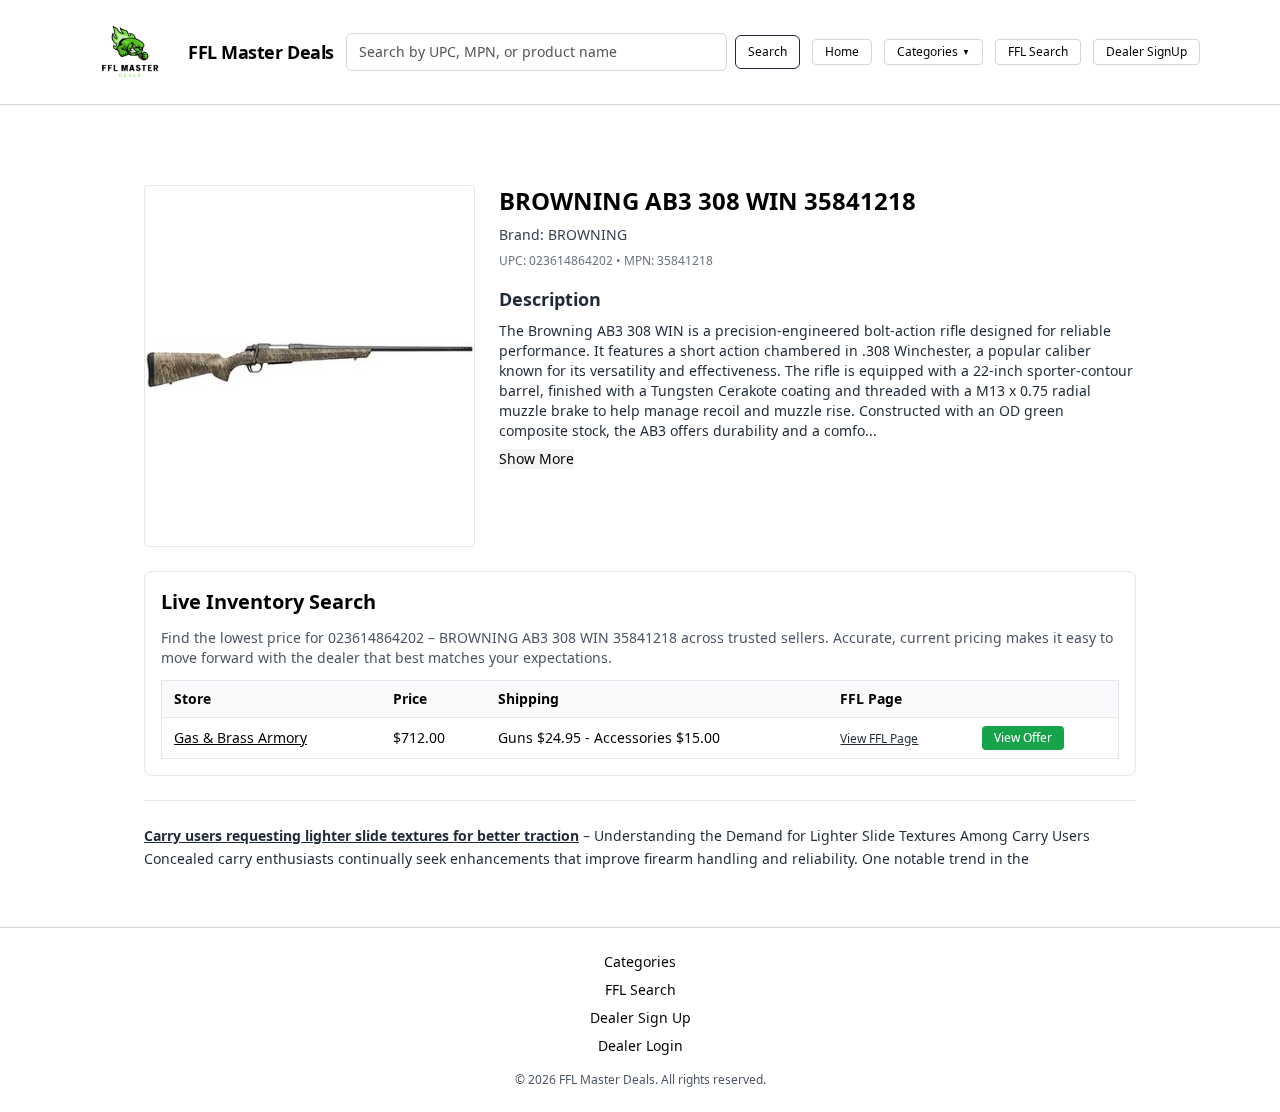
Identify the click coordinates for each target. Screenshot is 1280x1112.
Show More (536, 458)
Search (767, 51)
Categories (933, 51)
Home (842, 51)
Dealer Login (640, 1045)
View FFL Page (879, 738)
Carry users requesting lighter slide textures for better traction (361, 835)
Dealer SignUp (1146, 51)
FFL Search (1038, 51)
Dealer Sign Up (640, 1017)
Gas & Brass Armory (240, 737)
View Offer (1023, 737)
